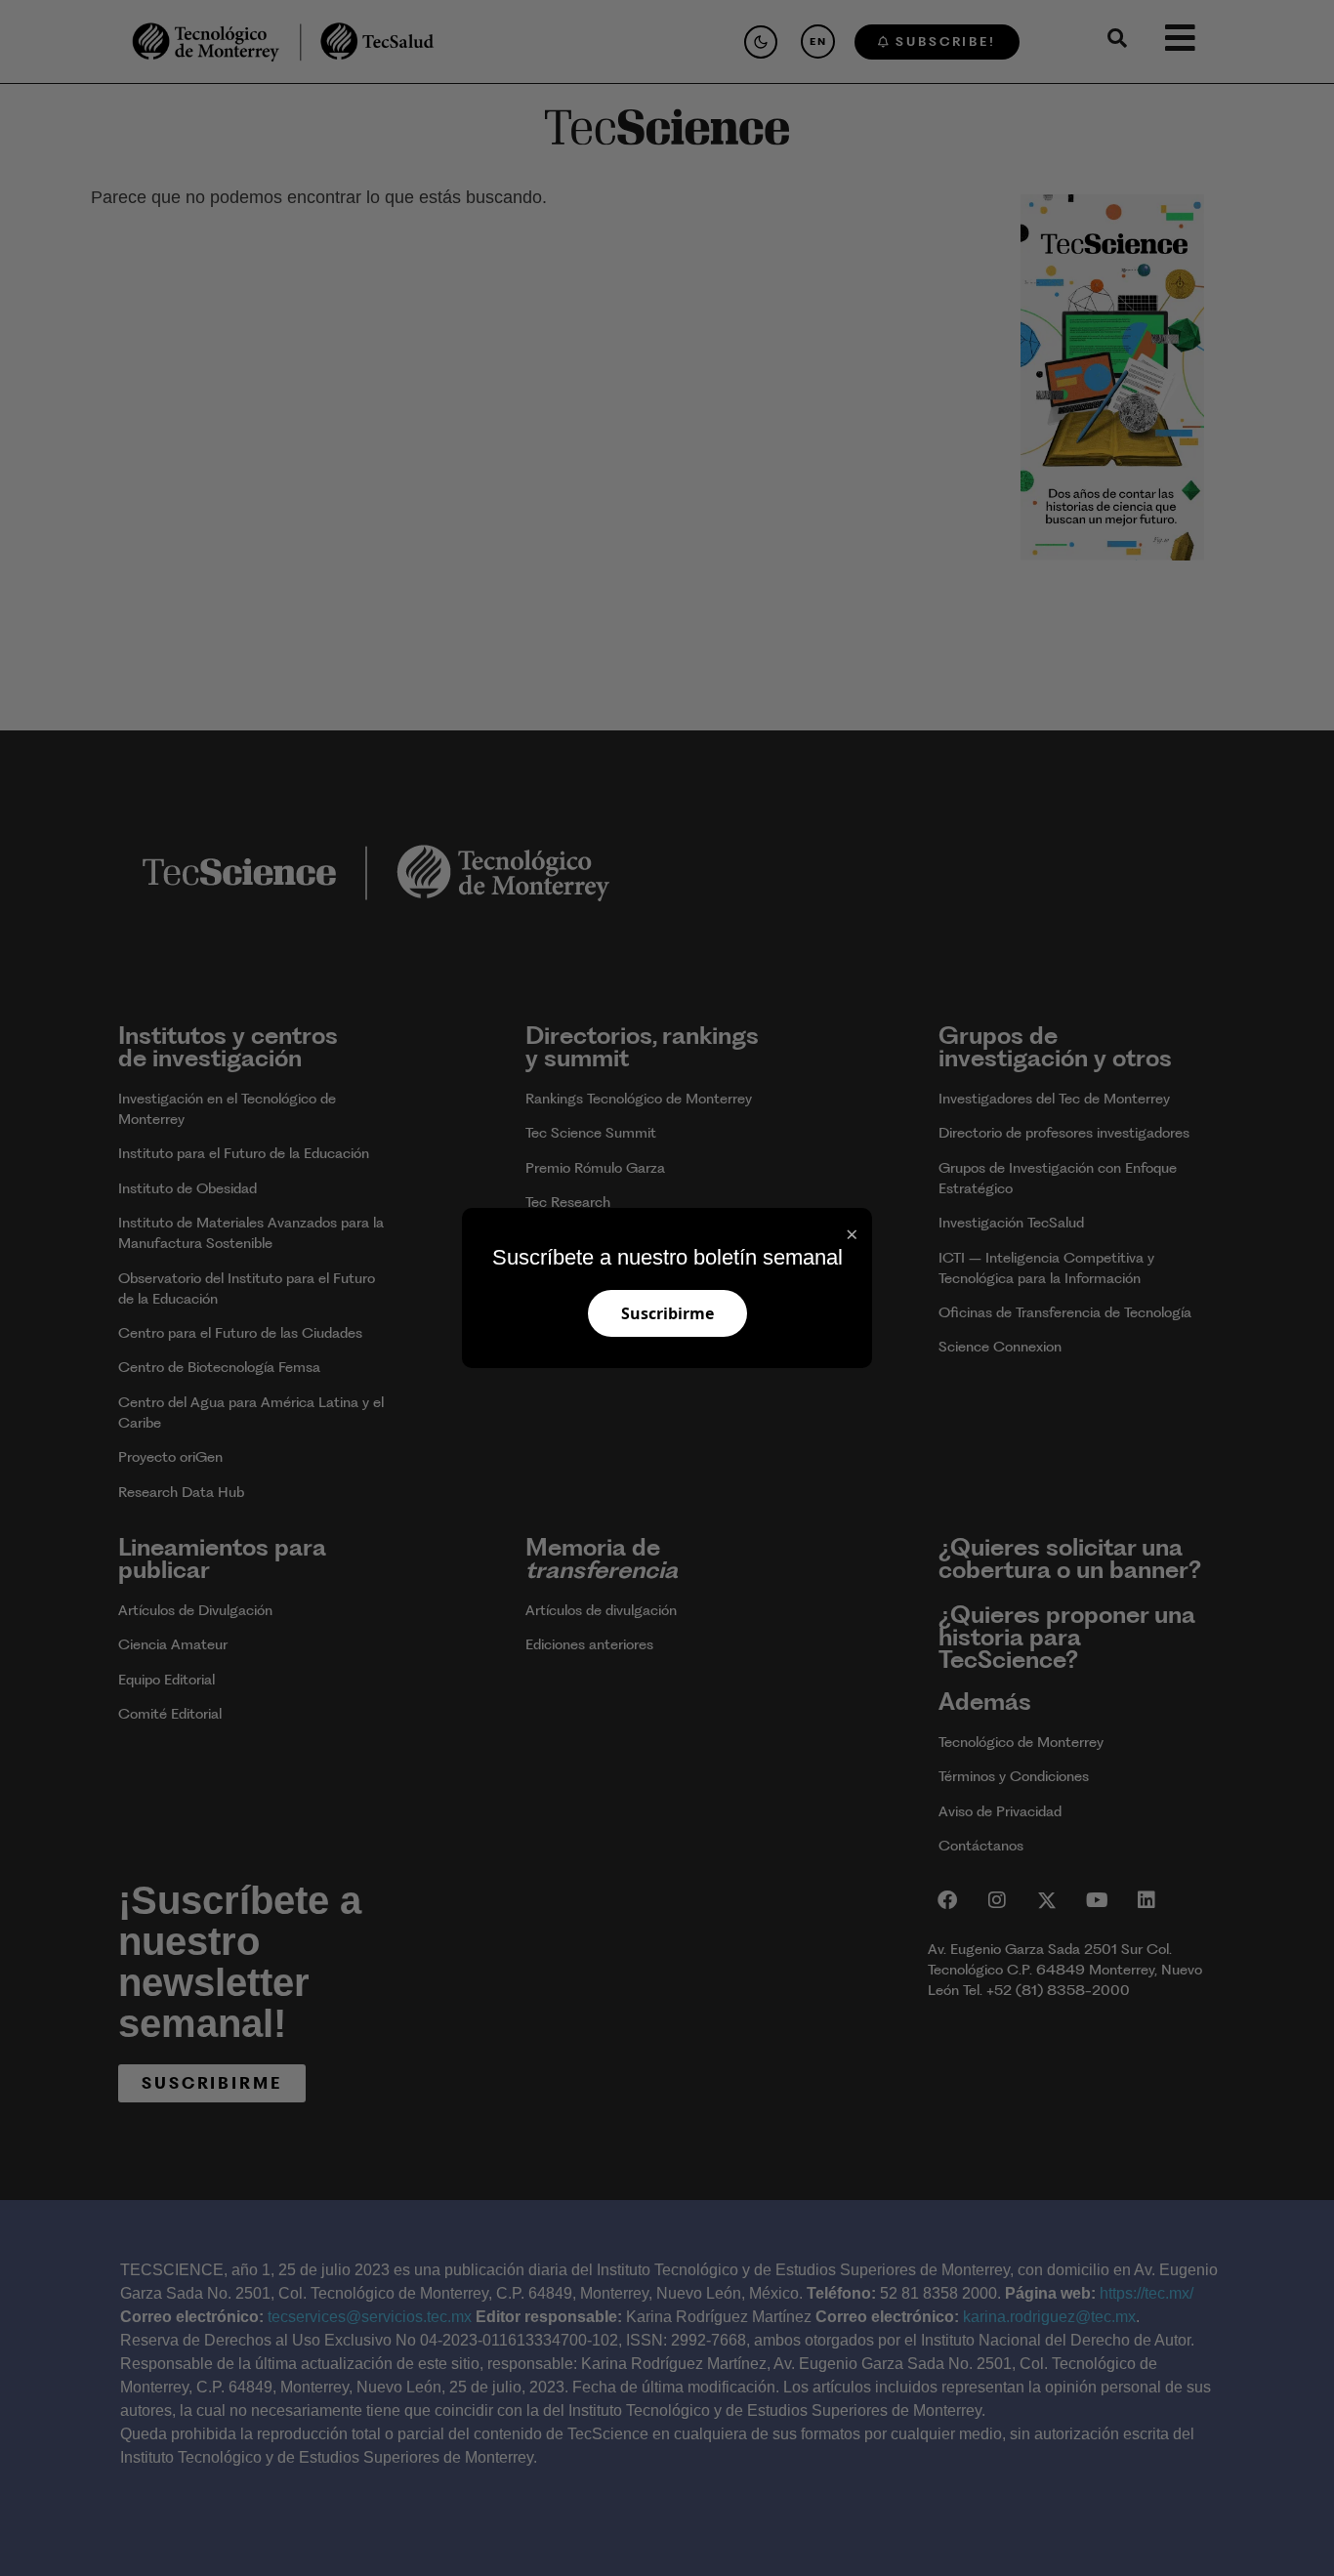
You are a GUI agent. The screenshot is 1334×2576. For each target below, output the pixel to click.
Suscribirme (667, 1313)
